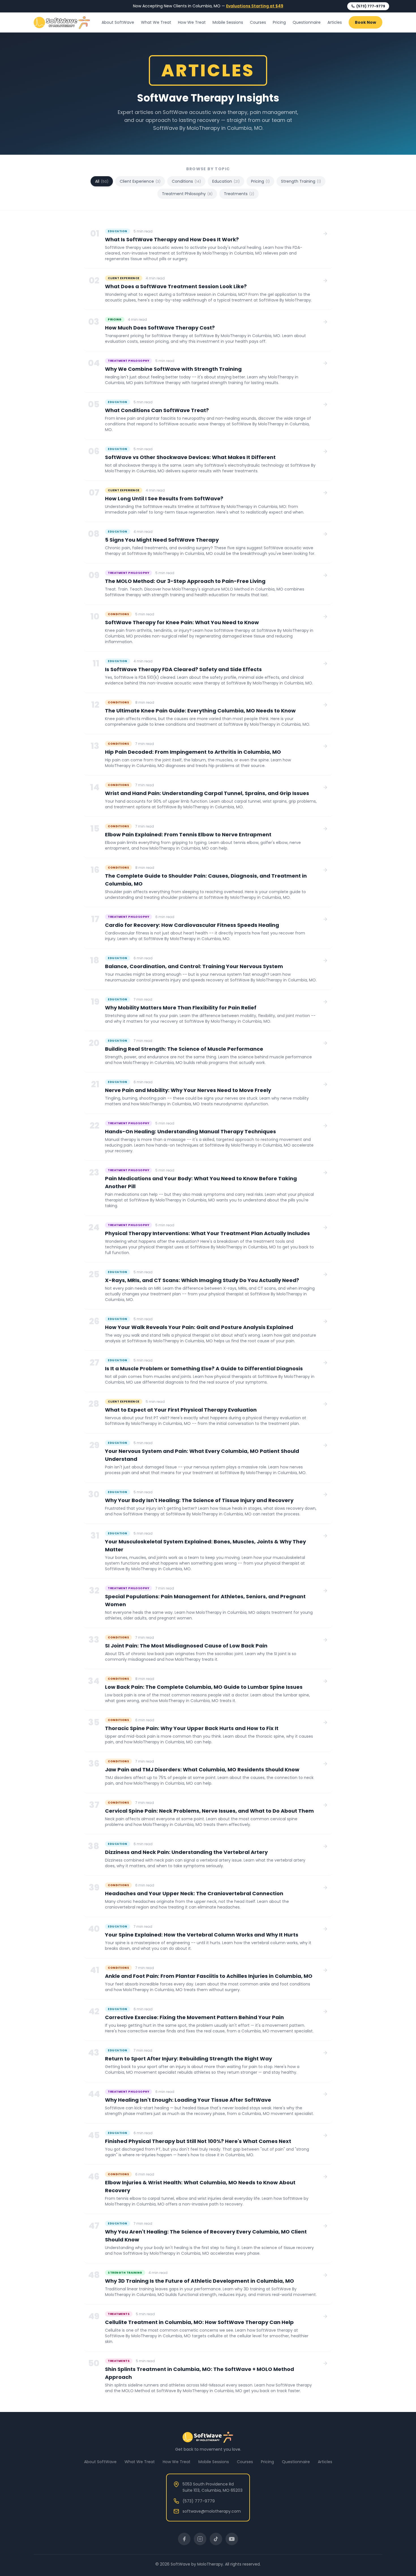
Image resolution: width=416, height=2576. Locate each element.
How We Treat (192, 22)
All (102, 181)
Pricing (279, 22)
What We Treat (156, 22)
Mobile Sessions (228, 22)
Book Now (365, 22)
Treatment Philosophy (187, 194)
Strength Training (301, 181)
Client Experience (140, 181)
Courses (258, 22)
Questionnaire (307, 22)
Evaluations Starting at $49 (255, 6)
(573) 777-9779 (371, 6)
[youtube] (232, 2539)
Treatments (239, 194)
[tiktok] (216, 2539)
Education (226, 181)
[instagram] (200, 2539)
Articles (335, 22)
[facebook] (184, 2539)
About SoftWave (118, 22)
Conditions (186, 181)
